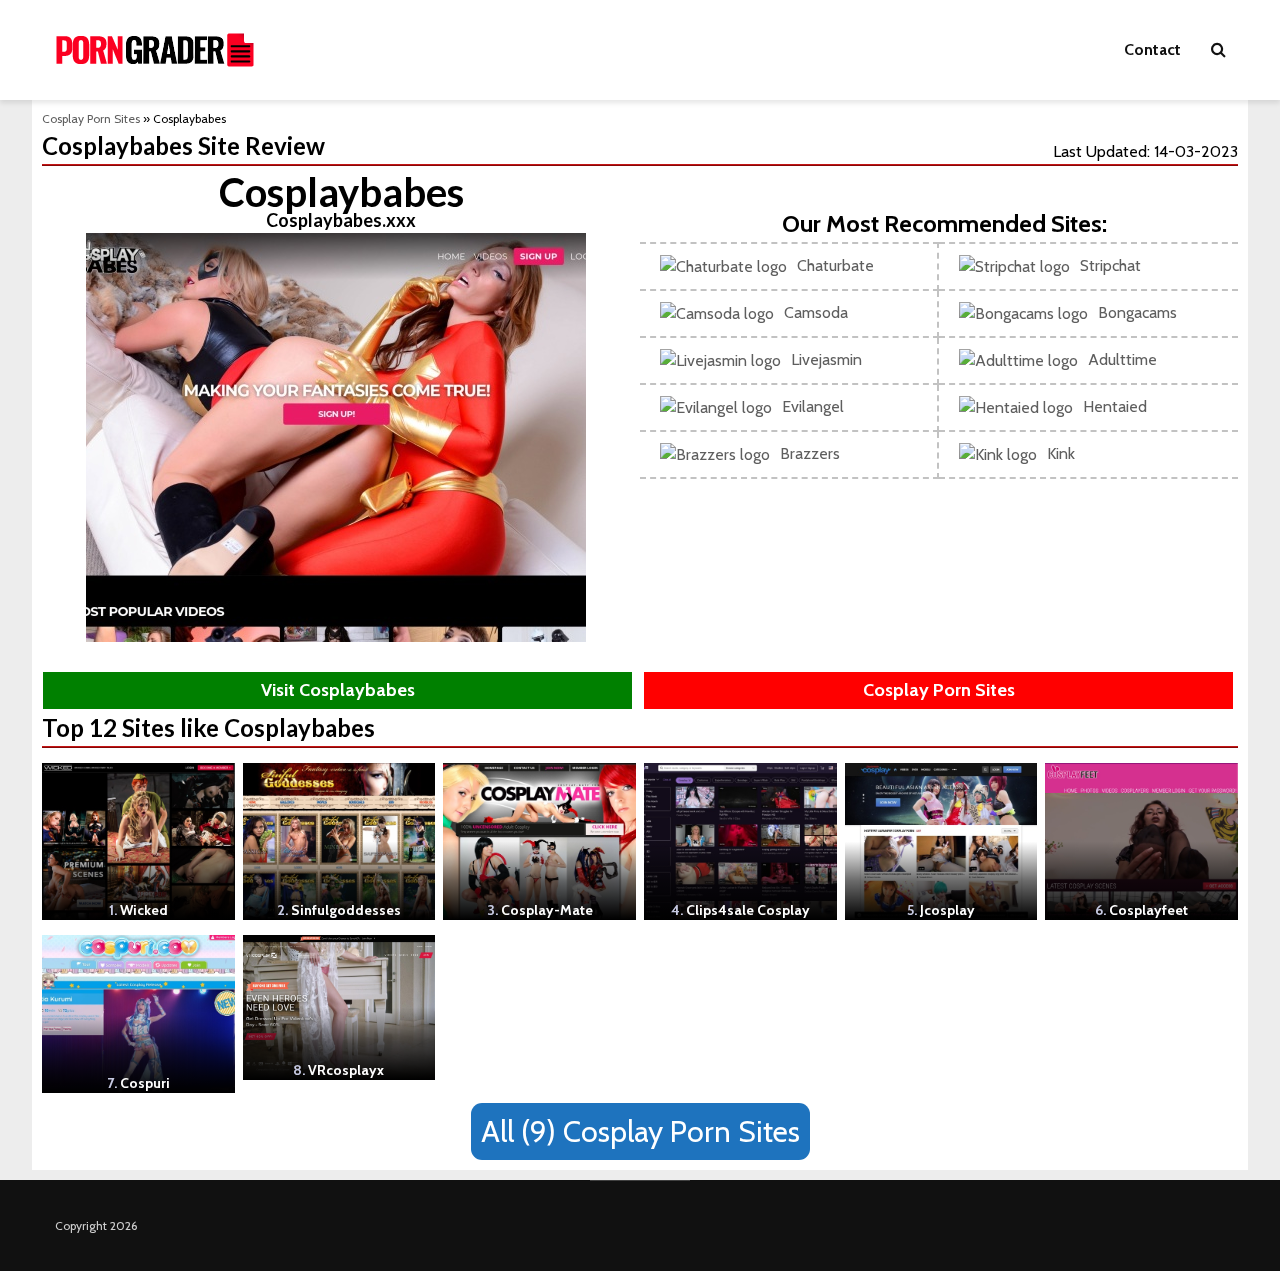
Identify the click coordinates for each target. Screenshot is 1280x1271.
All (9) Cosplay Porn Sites (640, 1131)
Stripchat (1110, 265)
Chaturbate (835, 265)
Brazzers (810, 453)
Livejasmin (826, 359)
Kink (1061, 453)
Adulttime (1122, 359)
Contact (1152, 49)
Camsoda (816, 312)
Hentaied (1115, 406)
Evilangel (813, 406)
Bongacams (1137, 312)
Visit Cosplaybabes (338, 690)
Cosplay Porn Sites (91, 118)
